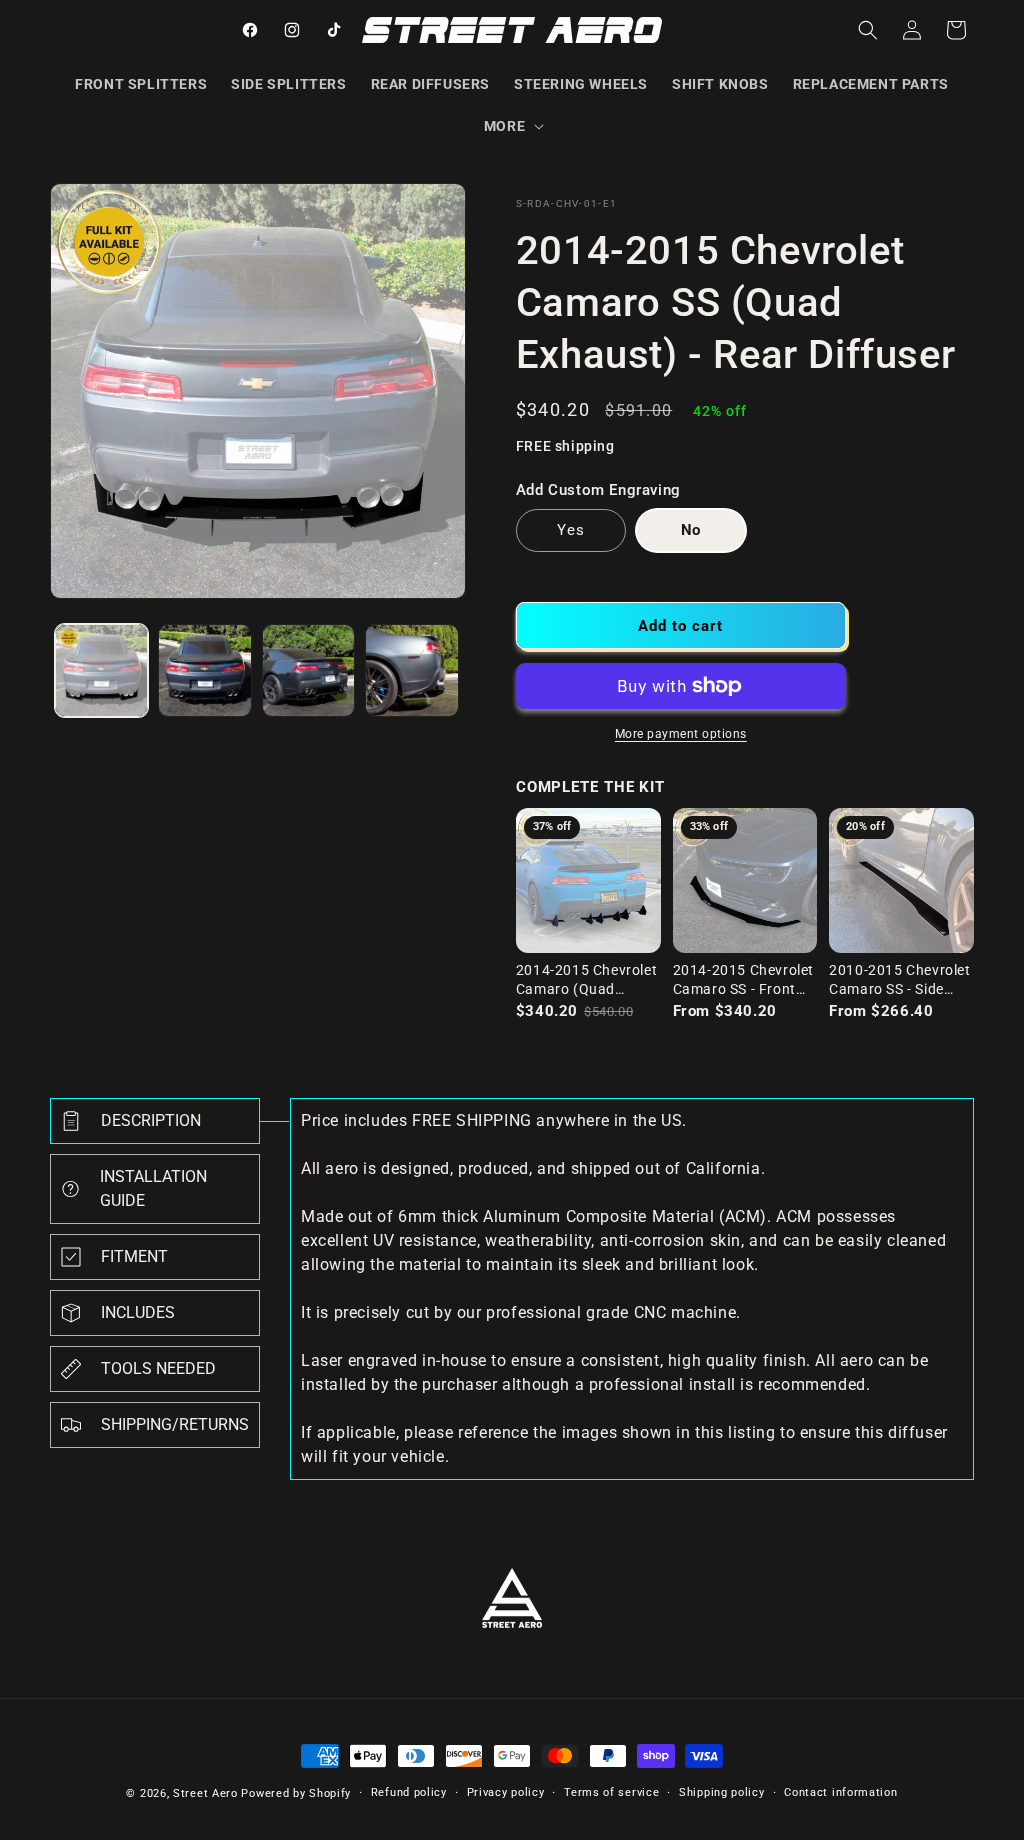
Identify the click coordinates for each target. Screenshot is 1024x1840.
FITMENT (134, 1256)
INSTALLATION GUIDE (153, 1188)
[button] (512, 126)
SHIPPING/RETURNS (175, 1424)
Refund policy (409, 1792)
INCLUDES (138, 1312)
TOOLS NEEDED (158, 1368)
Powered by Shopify (296, 1793)
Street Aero (205, 1793)
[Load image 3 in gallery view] (308, 670)
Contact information (840, 1792)
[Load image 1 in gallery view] (101, 670)
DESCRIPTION (151, 1120)
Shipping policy (722, 1792)
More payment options (681, 734)
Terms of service (611, 1792)
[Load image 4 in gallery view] (411, 670)
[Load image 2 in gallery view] (204, 670)
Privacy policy (506, 1792)
